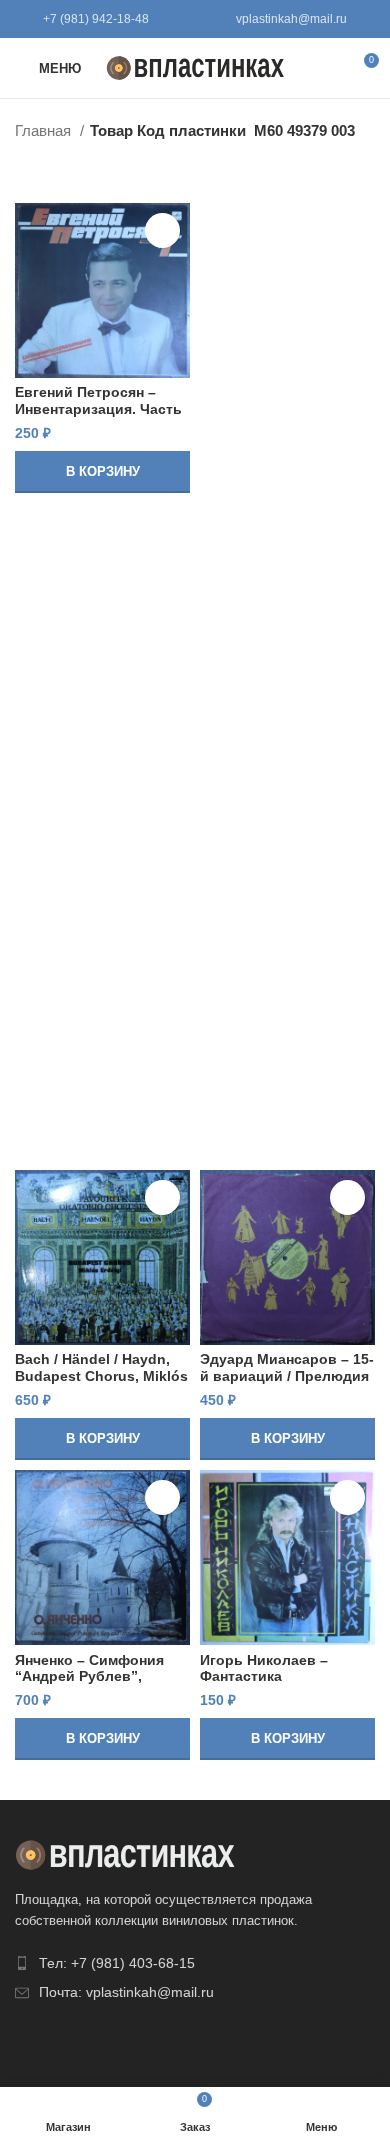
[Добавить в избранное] (162, 230)
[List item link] (195, 1963)
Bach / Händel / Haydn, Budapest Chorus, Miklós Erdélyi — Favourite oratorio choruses (101, 1384)
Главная (45, 130)
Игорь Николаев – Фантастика (264, 1668)
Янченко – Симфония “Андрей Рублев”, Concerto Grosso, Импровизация (89, 1685)
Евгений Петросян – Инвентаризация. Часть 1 (98, 408)
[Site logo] (195, 66)
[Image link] (125, 1853)
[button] (102, 472)
